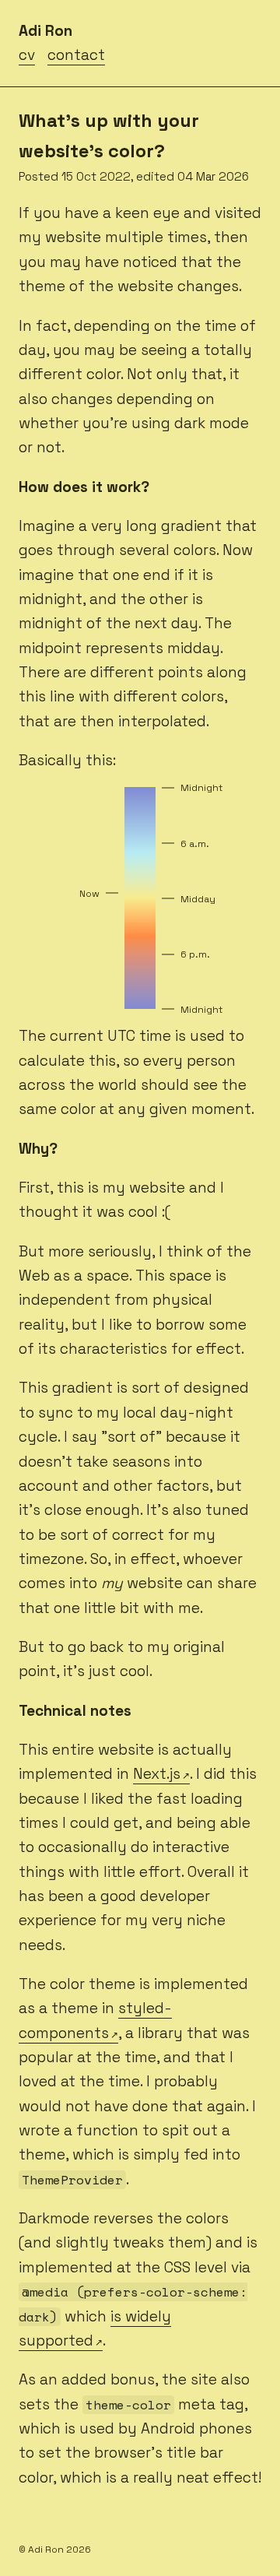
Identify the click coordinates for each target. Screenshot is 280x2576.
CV (27, 55)
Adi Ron (45, 31)
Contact (76, 55)
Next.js (157, 1774)
